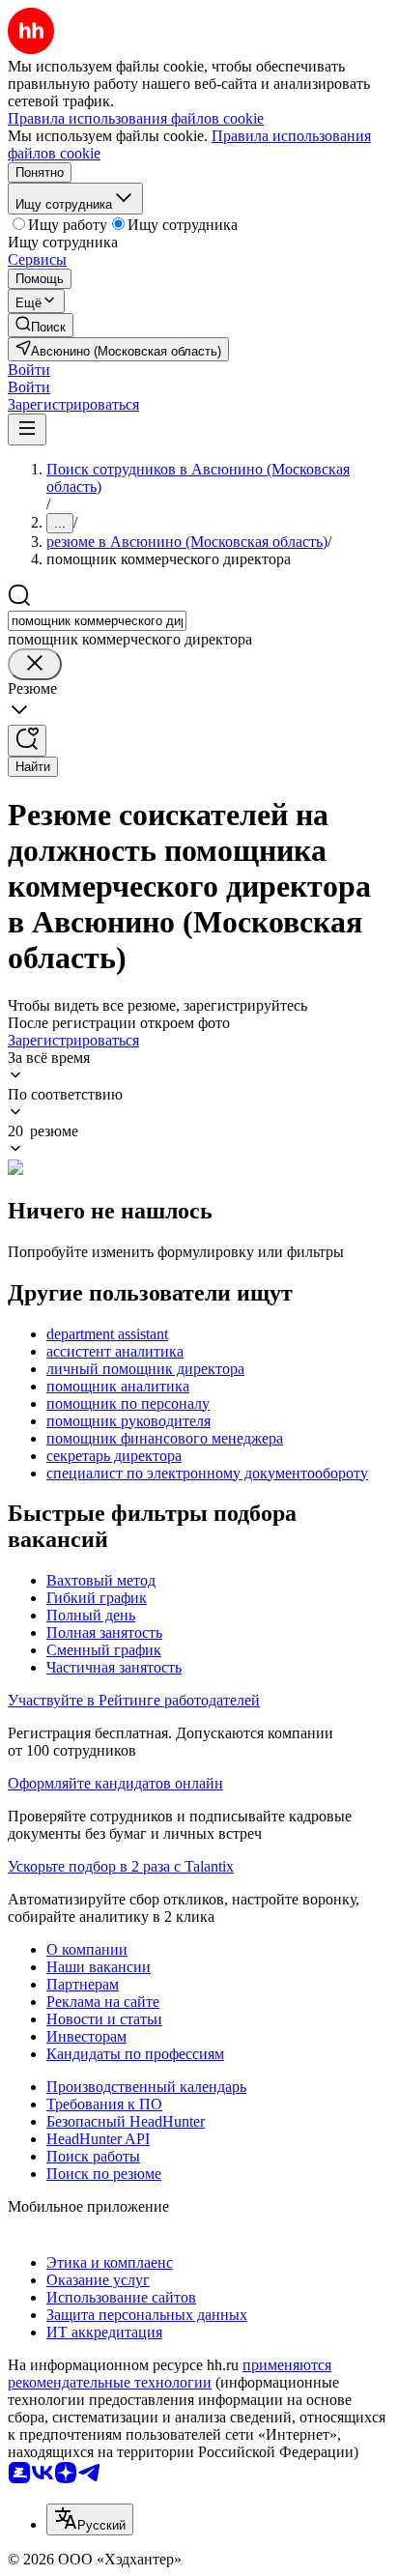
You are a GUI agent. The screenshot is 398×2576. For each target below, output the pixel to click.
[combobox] (97, 621)
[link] (41, 325)
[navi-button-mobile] (27, 429)
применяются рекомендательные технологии (170, 2374)
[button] (29, 370)
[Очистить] (35, 664)
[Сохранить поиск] (27, 741)
